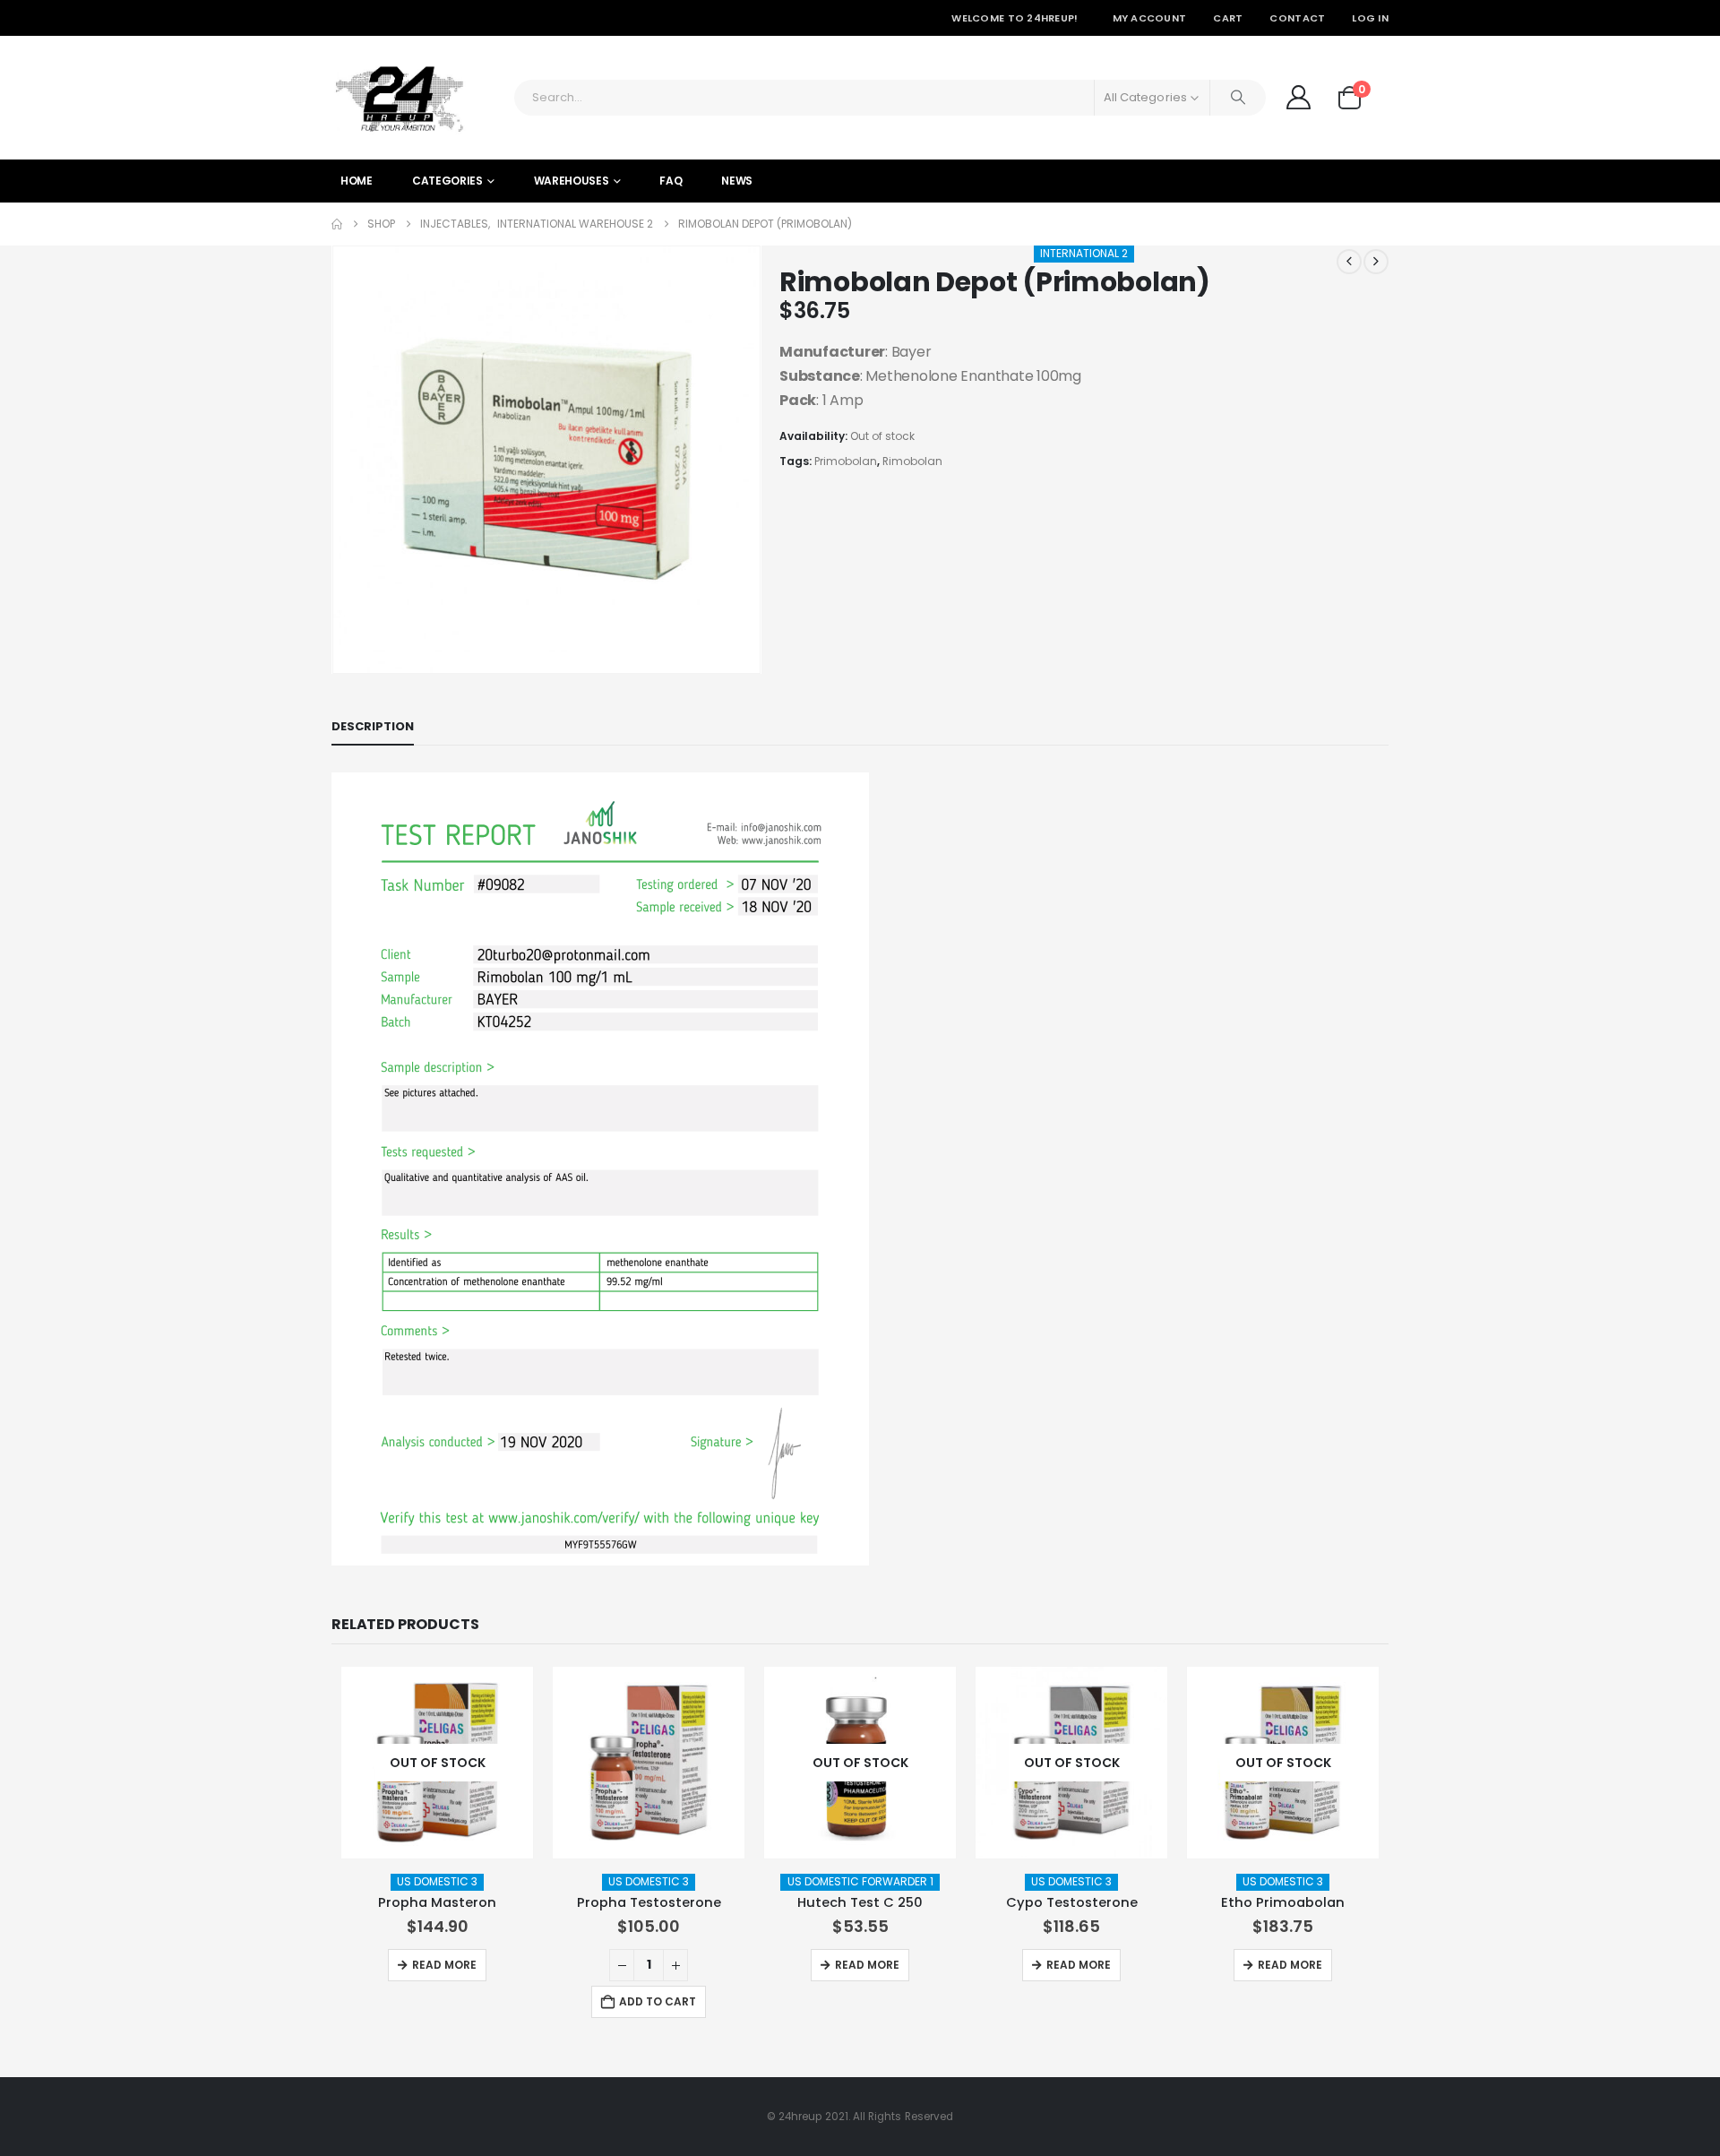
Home (357, 181)
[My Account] (1298, 97)
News (737, 181)
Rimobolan (912, 461)
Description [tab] (373, 726)
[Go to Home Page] (337, 224)
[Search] (1238, 98)
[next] (1376, 262)
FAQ (671, 181)
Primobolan (846, 461)
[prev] (1349, 262)
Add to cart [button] (658, 2001)
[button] (336, 460)
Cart (1228, 18)
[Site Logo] (399, 98)
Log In (1370, 18)
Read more (444, 1965)
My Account (1150, 18)
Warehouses (572, 181)
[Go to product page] (649, 1763)
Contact (1297, 18)
